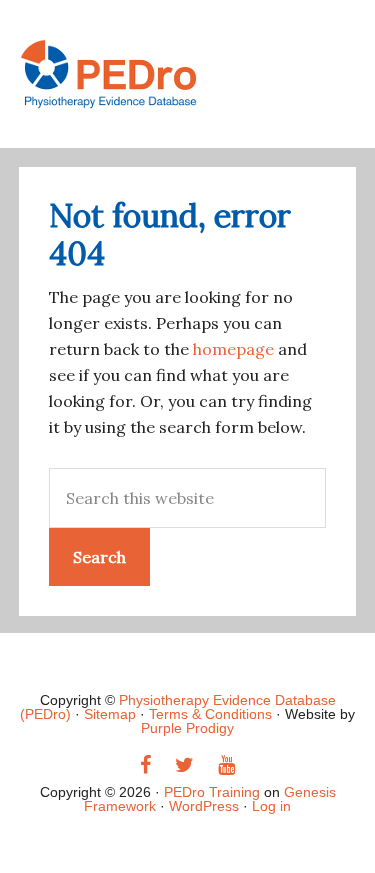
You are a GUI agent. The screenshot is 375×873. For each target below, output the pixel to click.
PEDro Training (188, 74)
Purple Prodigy (187, 728)
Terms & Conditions (210, 714)
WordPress (204, 806)
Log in (271, 806)
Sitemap (110, 714)
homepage (233, 349)
